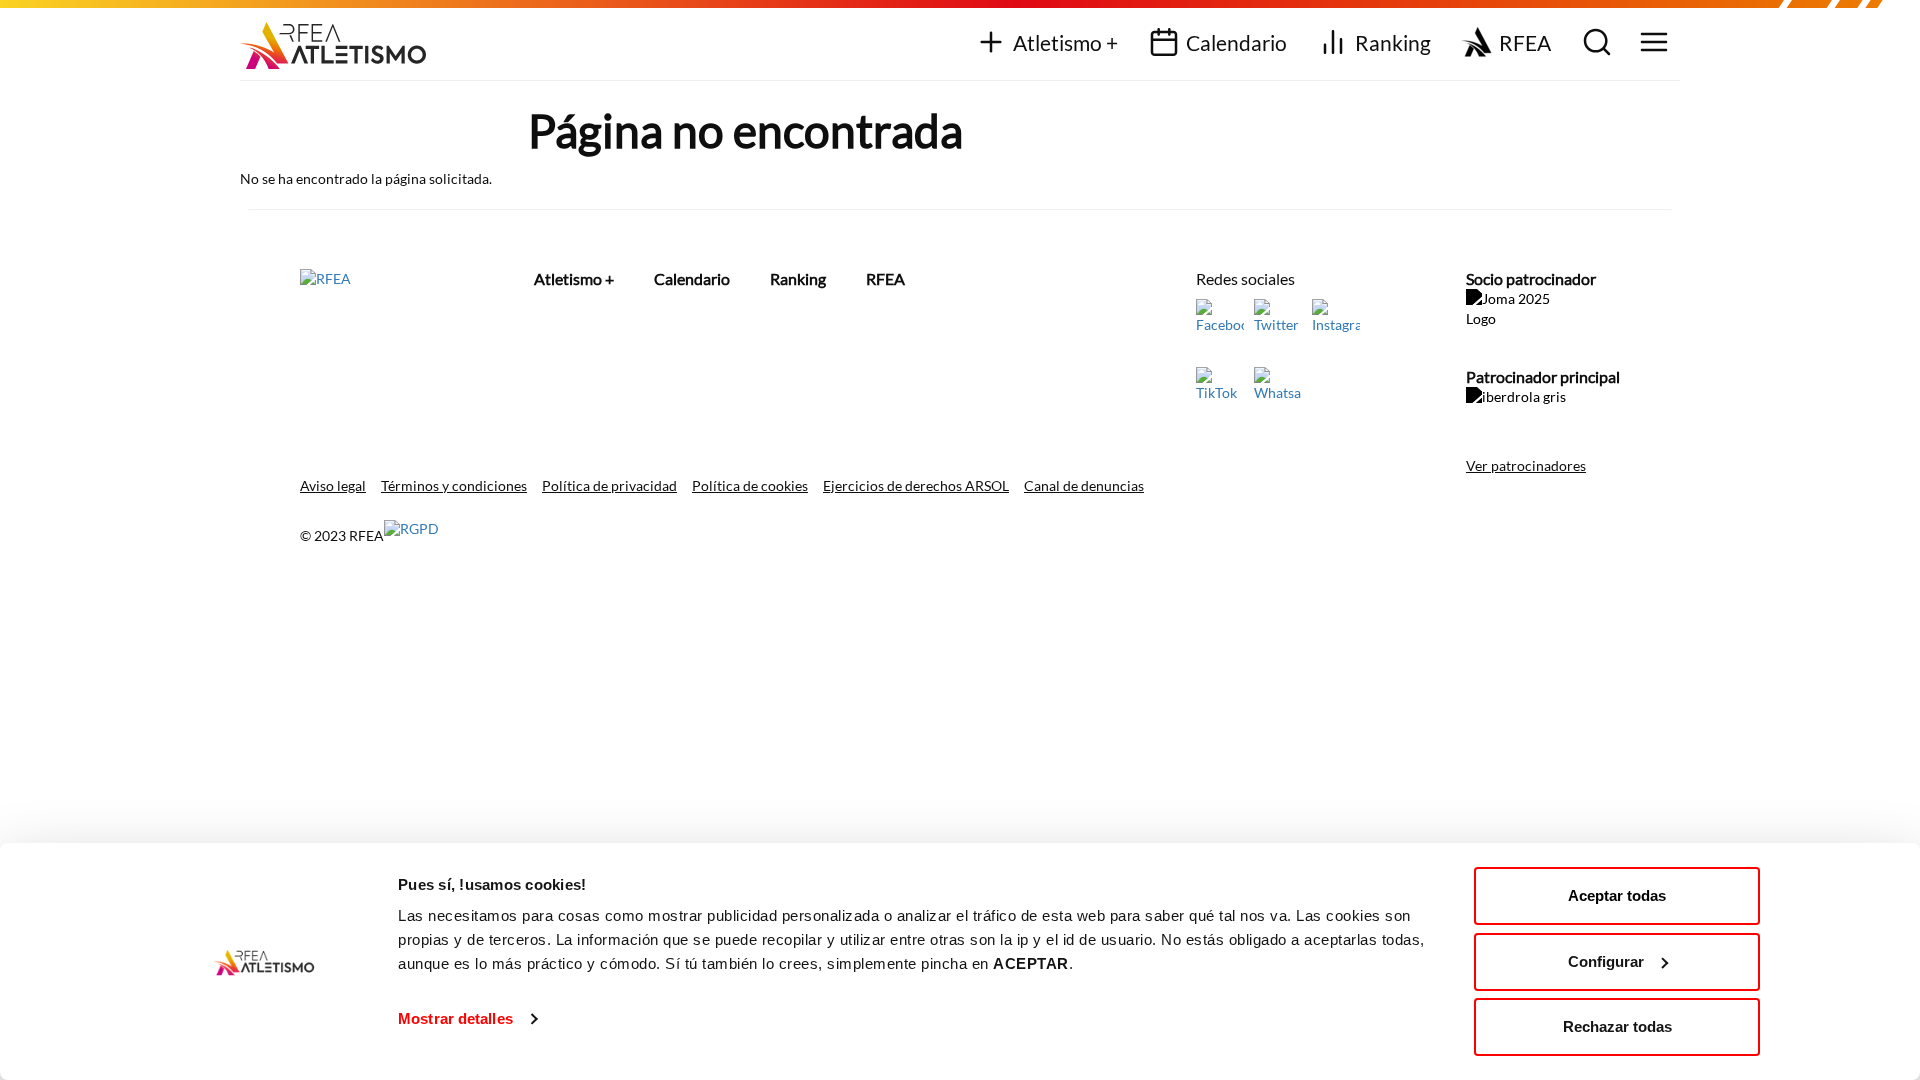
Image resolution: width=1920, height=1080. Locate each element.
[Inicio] (340, 38)
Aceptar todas (1617, 895)
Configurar (1606, 961)
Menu (1651, 43)
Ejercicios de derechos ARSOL (916, 485)
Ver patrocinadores (1526, 465)
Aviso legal (333, 485)
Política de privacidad (609, 485)
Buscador (1594, 43)
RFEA (1525, 42)
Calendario (1236, 42)
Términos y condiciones (454, 485)
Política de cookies (750, 485)
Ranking (1393, 42)
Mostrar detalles (455, 1018)
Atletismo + (1065, 42)
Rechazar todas (1617, 1026)
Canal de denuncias (1084, 485)
